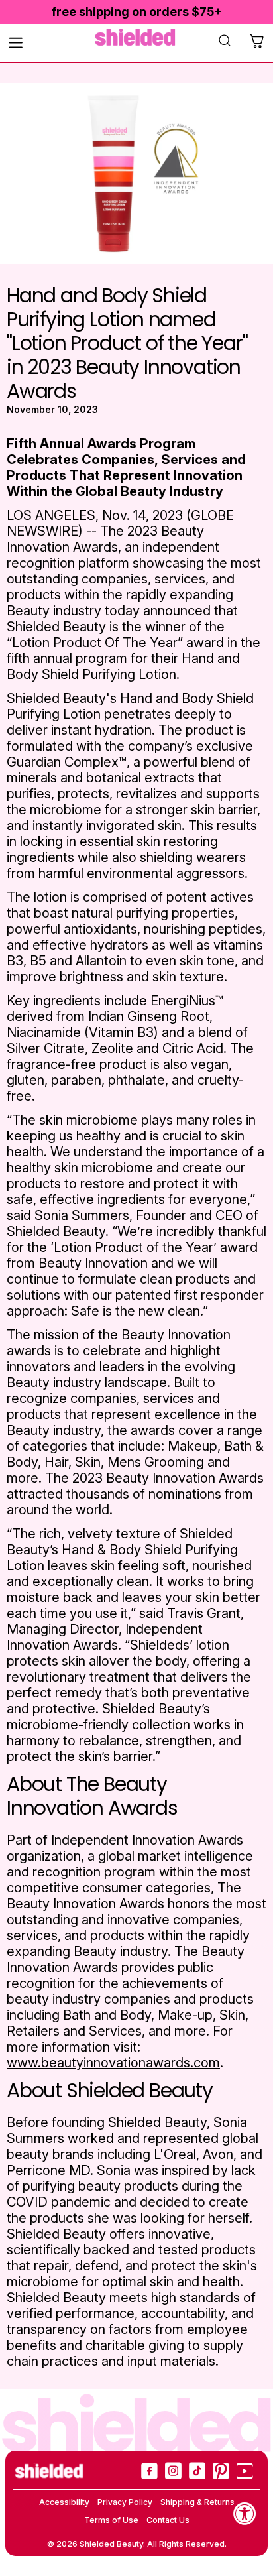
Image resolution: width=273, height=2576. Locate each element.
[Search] (225, 42)
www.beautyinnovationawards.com (113, 2063)
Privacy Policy (125, 2502)
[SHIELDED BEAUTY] (136, 37)
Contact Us (168, 2520)
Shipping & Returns (197, 2502)
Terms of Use (111, 2520)
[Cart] (256, 42)
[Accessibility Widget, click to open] (245, 2513)
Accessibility (64, 2502)
